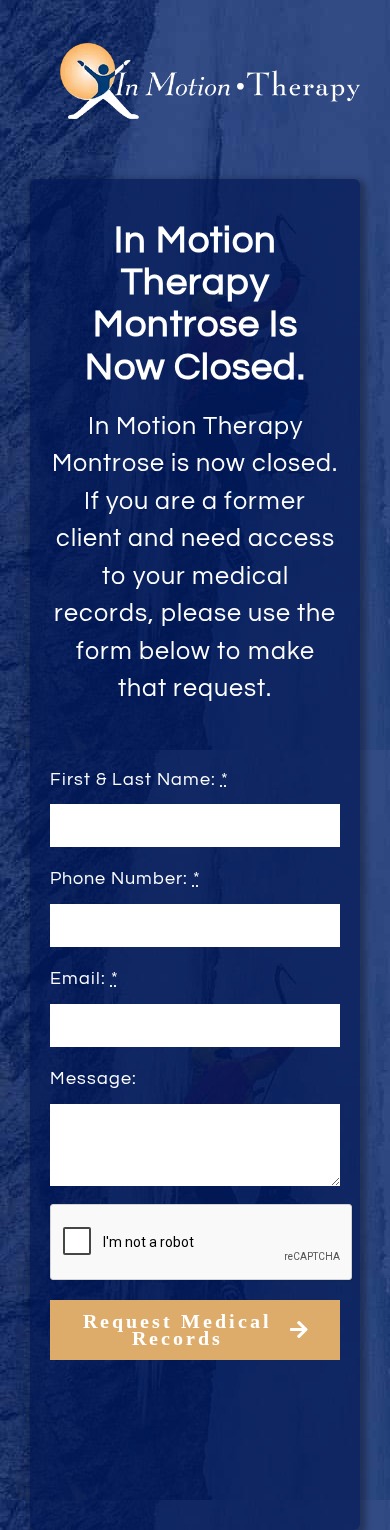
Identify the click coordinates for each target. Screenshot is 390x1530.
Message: (93, 1078)
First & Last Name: (139, 779)
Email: (84, 978)
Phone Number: (125, 878)
